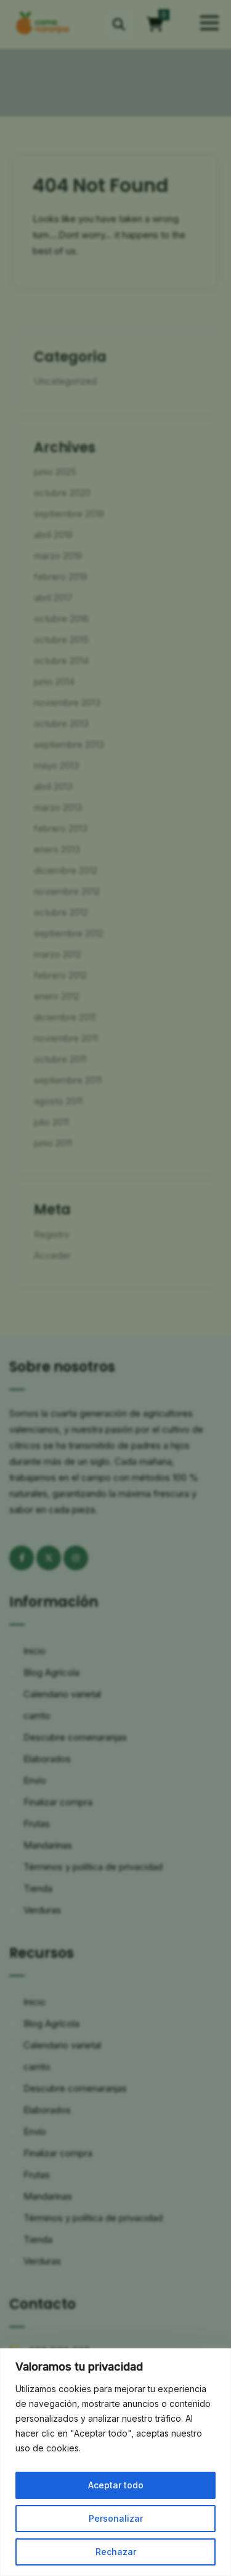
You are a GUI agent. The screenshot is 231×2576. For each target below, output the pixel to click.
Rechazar (116, 2552)
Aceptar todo (116, 2485)
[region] (115, 2462)
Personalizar (116, 2518)
